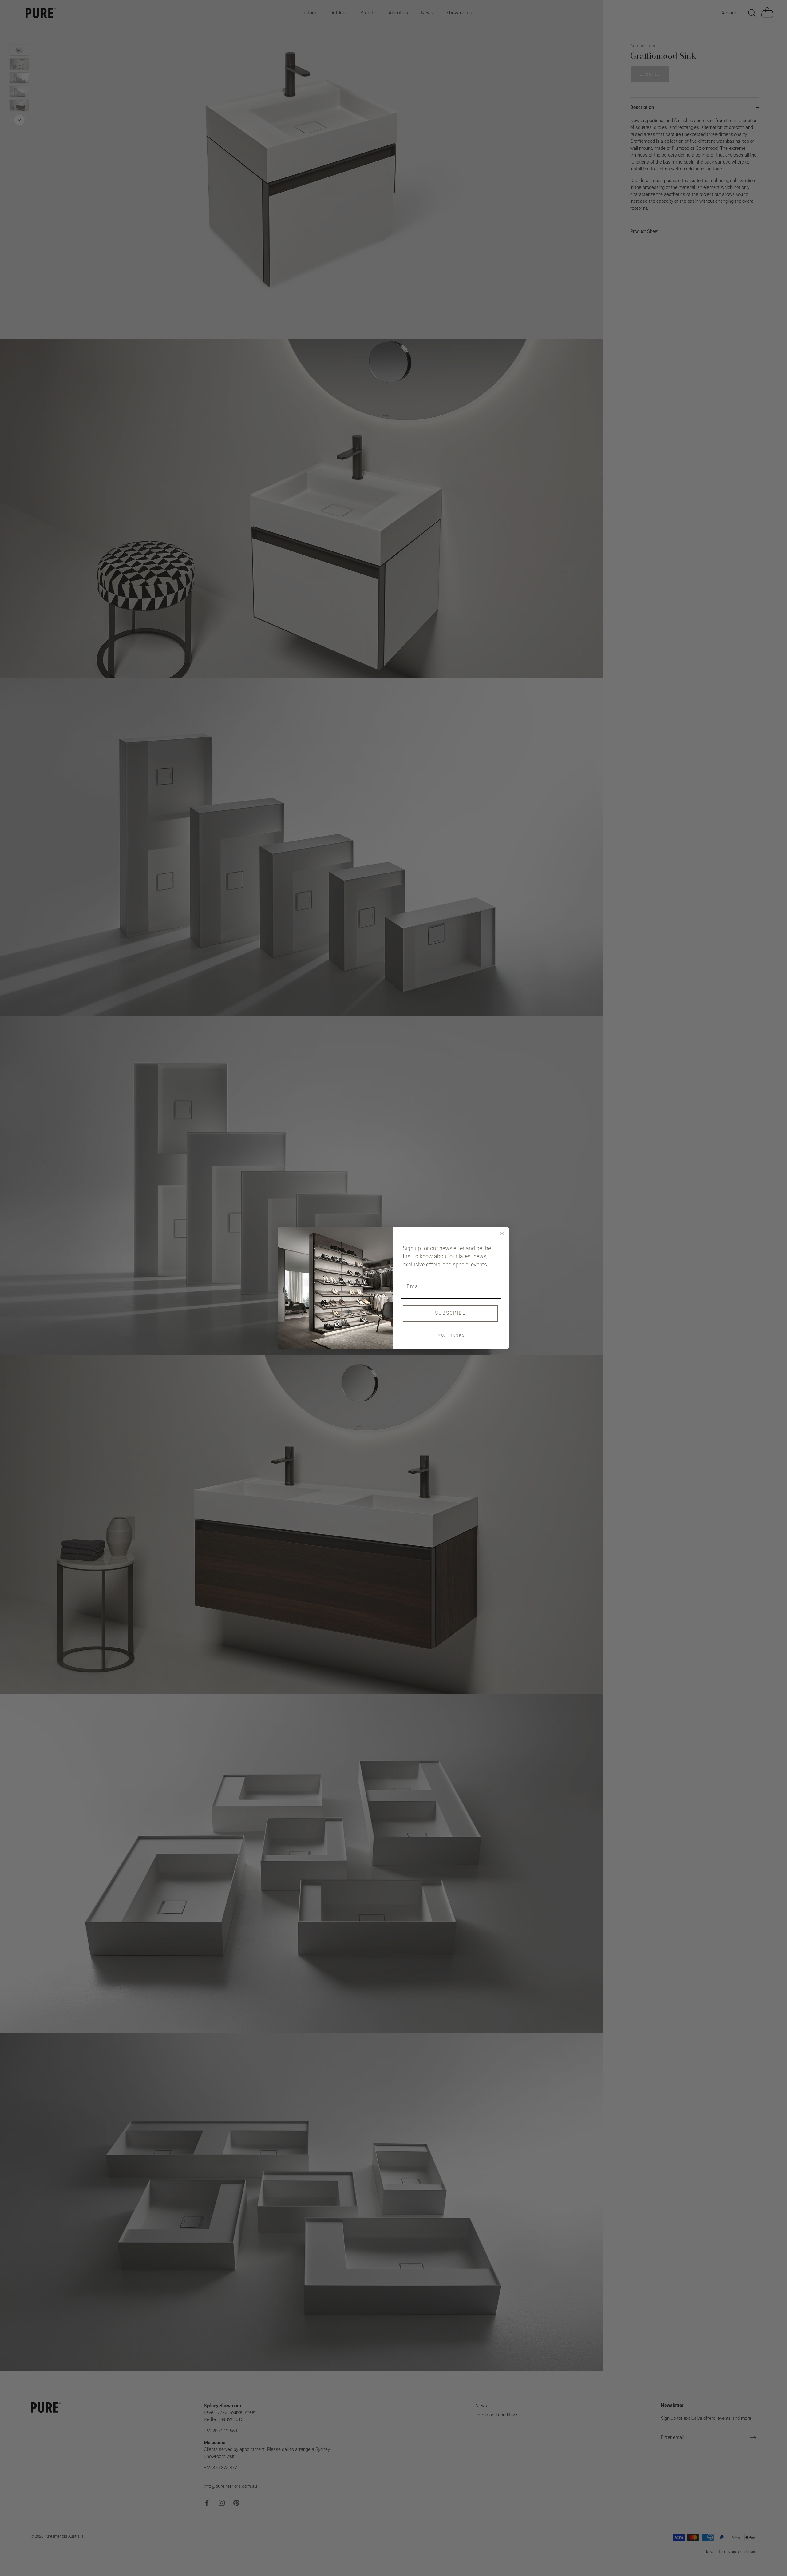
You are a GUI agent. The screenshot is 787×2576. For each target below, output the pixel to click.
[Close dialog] (502, 1234)
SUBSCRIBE (450, 1313)
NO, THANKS (451, 1335)
